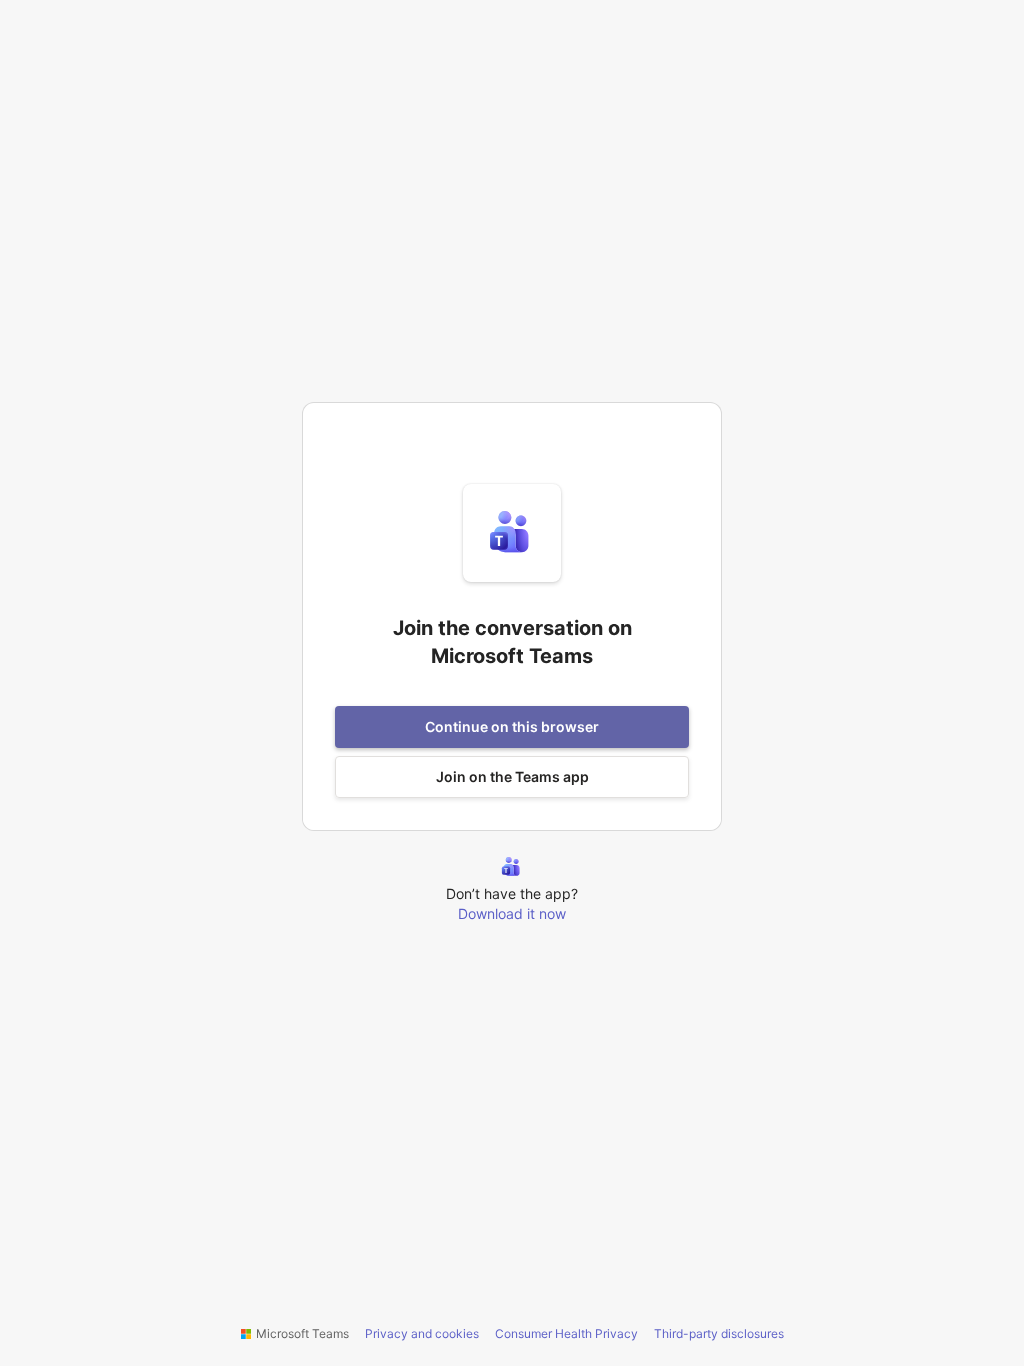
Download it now (512, 913)
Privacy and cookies (422, 1333)
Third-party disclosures (719, 1333)
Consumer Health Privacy (566, 1333)
